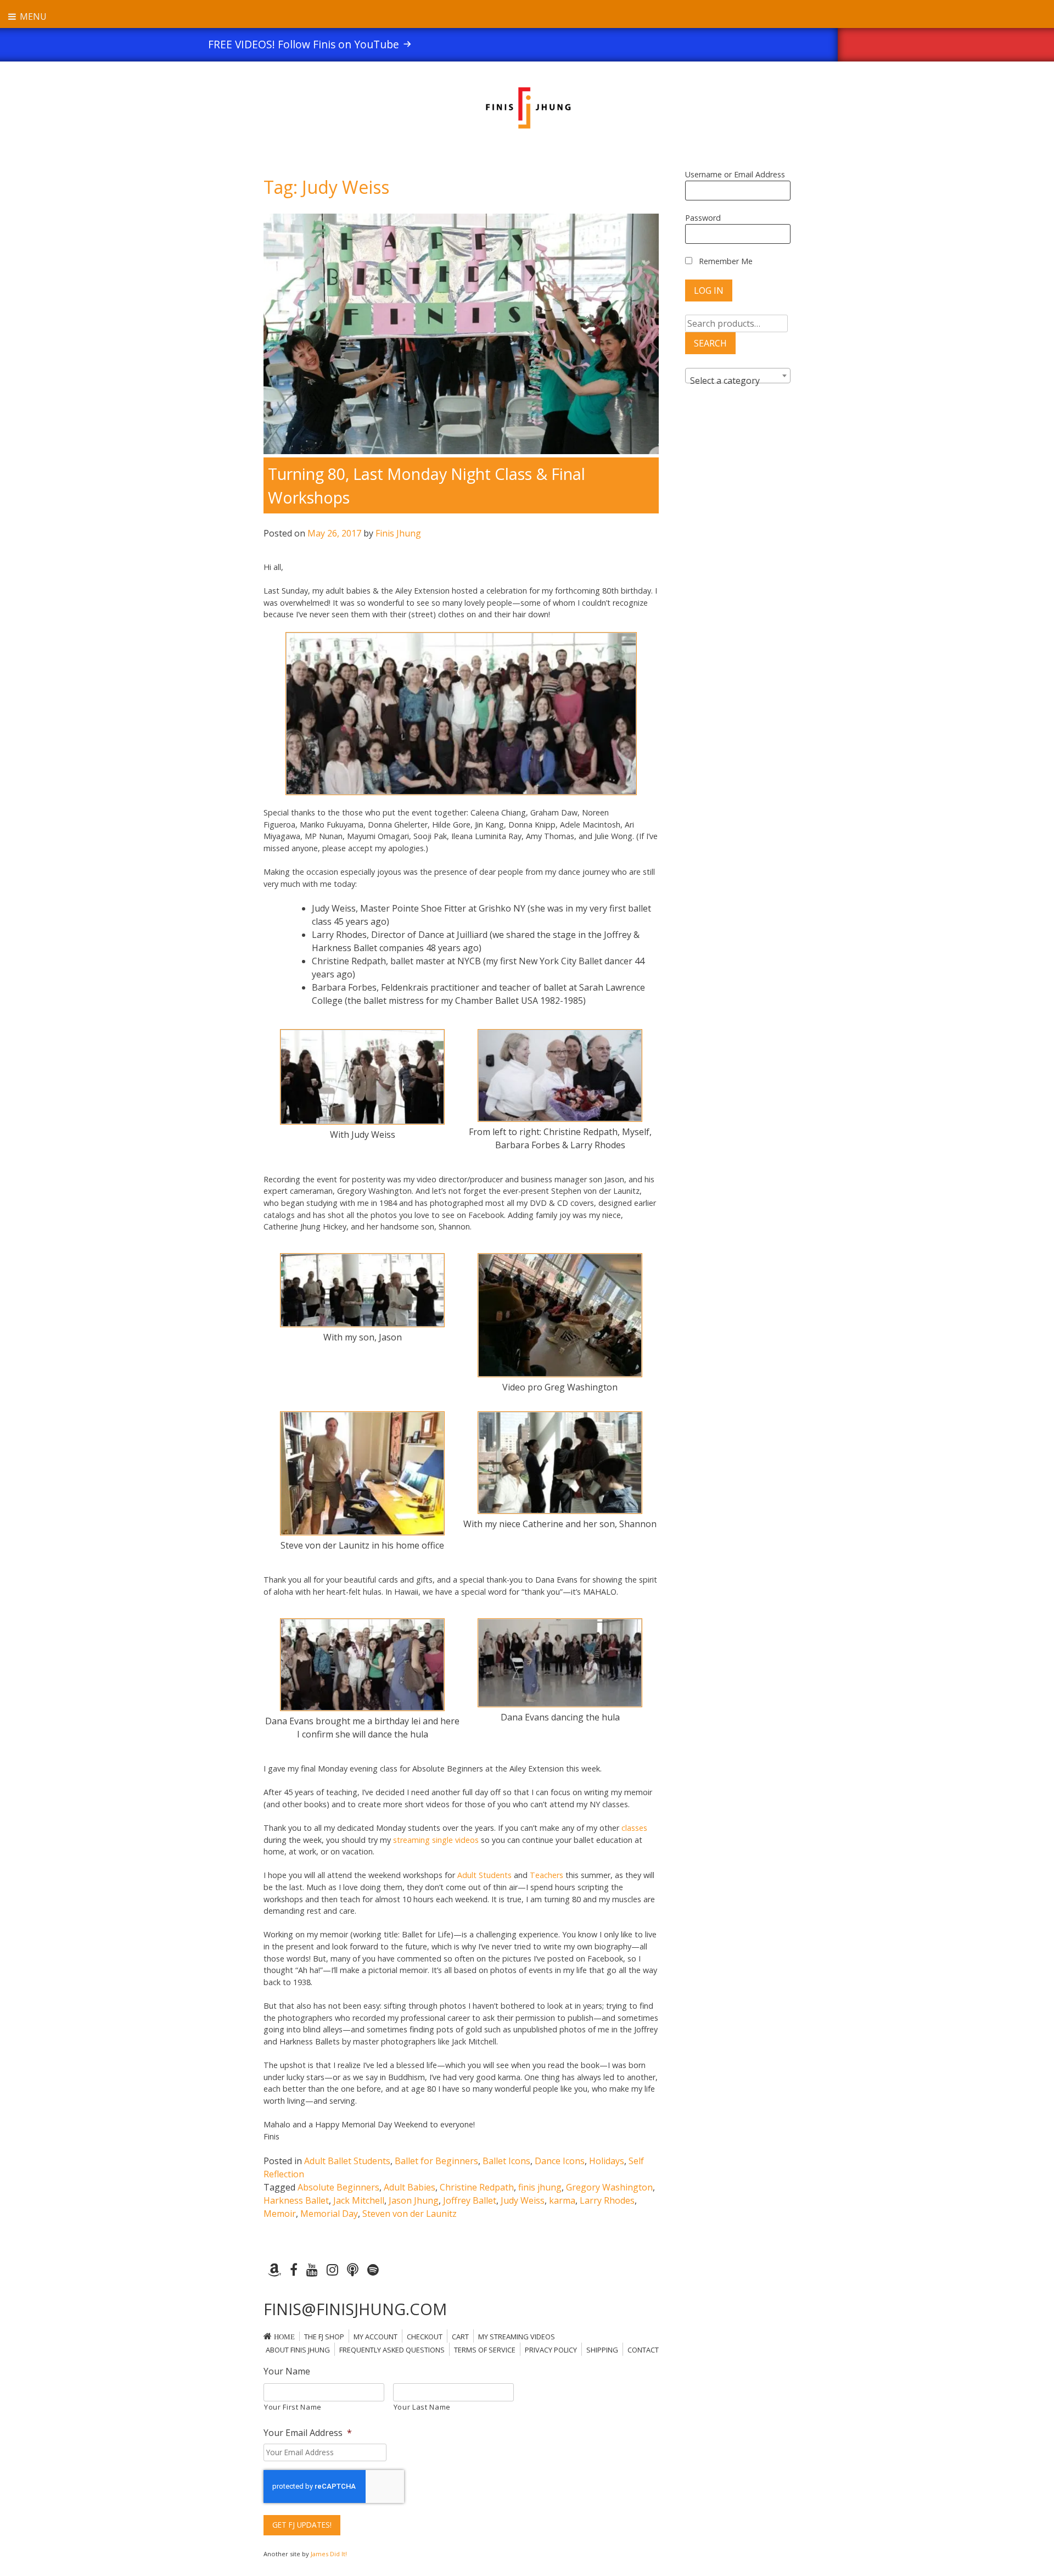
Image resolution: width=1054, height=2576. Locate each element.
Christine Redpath (477, 2187)
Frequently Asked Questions (392, 2350)
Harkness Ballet (296, 2200)
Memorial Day (329, 2214)
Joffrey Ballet (470, 2200)
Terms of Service (485, 2350)
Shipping (602, 2350)
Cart (460, 2337)
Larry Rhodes (607, 2200)
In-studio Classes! (522, 44)
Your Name (287, 2371)
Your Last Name (422, 2407)
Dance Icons (560, 2161)
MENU (32, 16)
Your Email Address (308, 2433)
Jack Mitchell (359, 2200)
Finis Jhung (398, 533)
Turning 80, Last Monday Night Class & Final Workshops (427, 485)
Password (703, 218)
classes (634, 1828)
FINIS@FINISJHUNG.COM (355, 2309)
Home (284, 2337)
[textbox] (738, 381)
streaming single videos (436, 1840)
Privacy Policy (551, 2350)
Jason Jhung (414, 2200)
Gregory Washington (609, 2187)
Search (710, 343)
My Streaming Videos (517, 2337)
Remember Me (725, 261)
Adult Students (486, 1875)
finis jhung (540, 2187)
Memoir (280, 2214)
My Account (375, 2337)
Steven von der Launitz (410, 2214)
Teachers (546, 1875)
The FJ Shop (324, 2337)
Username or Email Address (735, 174)
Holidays (607, 2161)
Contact (643, 2350)
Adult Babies (410, 2187)
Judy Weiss (523, 2200)
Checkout (425, 2337)
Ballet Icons (506, 2161)
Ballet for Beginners (436, 2161)
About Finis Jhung (298, 2350)
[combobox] (738, 376)
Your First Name (293, 2407)
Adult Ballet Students (347, 2161)
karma (562, 2200)
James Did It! (329, 2554)
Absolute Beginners (338, 2187)
